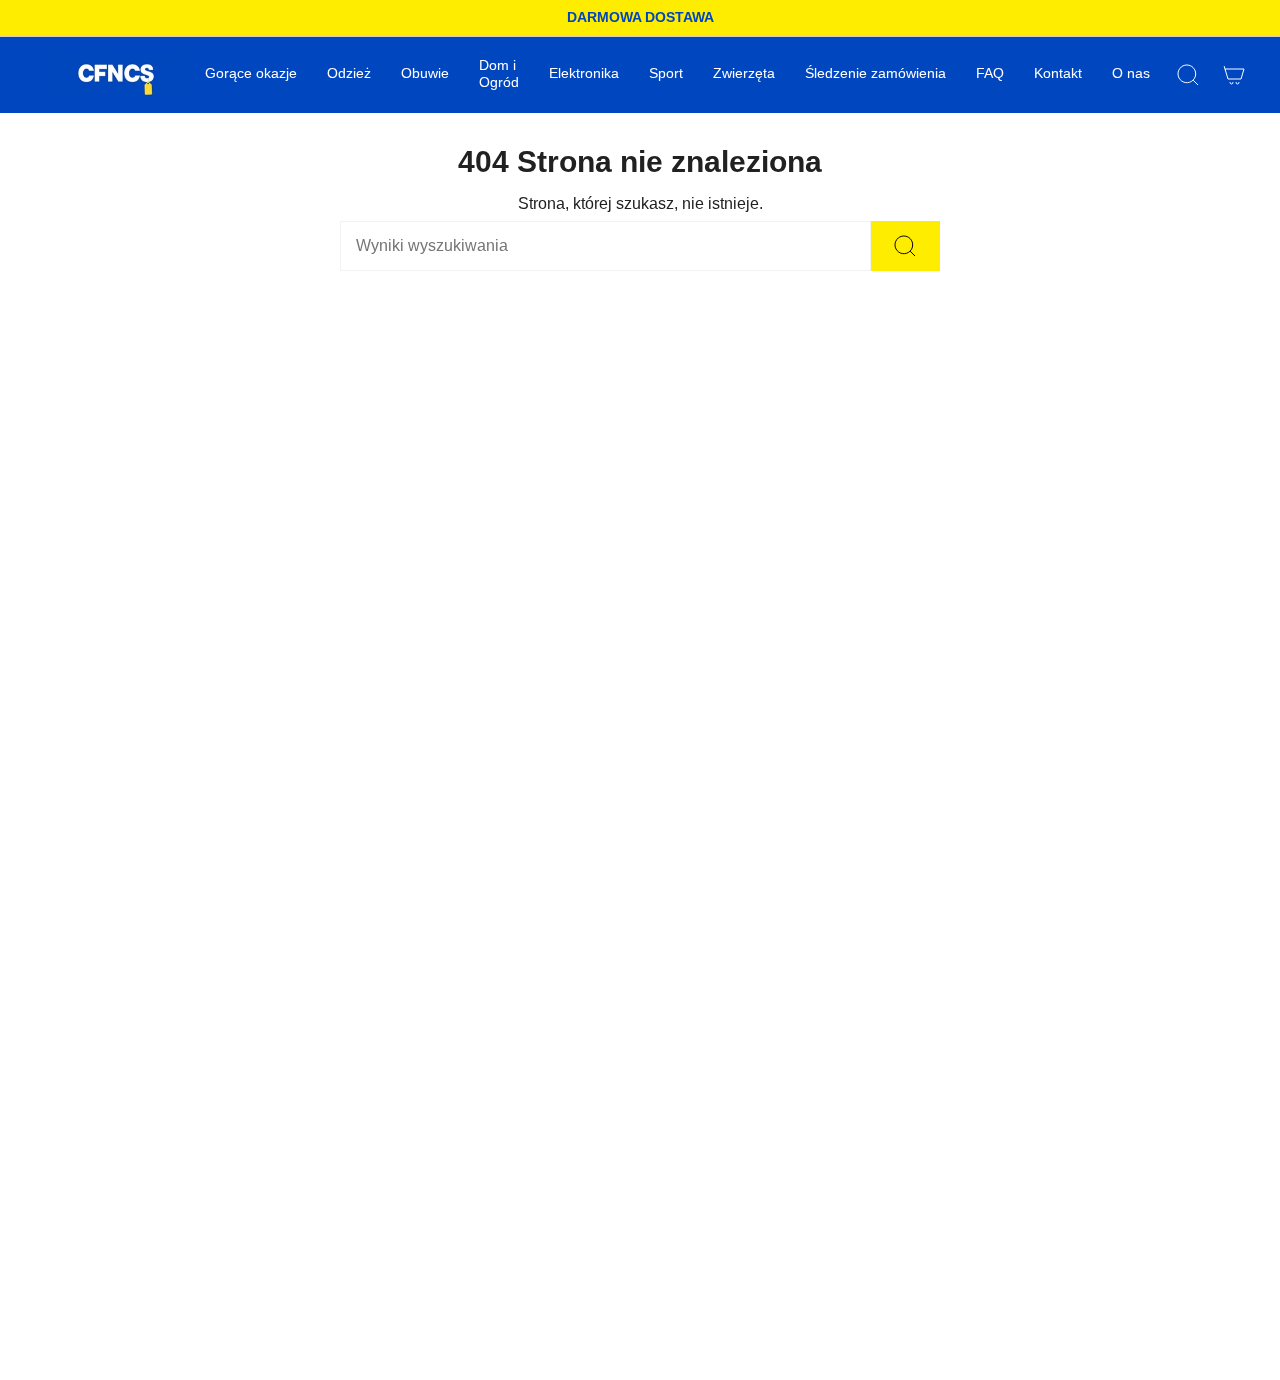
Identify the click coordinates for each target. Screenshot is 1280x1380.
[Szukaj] (905, 246)
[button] (349, 75)
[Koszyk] (1234, 75)
